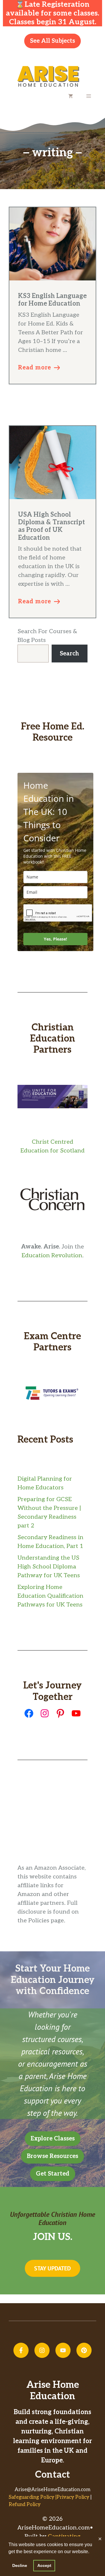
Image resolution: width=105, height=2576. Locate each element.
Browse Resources (52, 2156)
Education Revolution (52, 1256)
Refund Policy (25, 2505)
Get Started (53, 2174)
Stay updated (52, 2268)
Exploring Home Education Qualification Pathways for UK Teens (50, 1596)
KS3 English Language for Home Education (52, 300)
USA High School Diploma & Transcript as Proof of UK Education (51, 526)
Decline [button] (20, 2565)
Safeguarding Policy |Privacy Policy (49, 2497)
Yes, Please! (55, 939)
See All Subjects (52, 41)
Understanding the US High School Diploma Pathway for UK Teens (49, 1567)
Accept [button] (44, 2565)
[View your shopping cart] (71, 96)
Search (69, 654)
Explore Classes (53, 2139)
